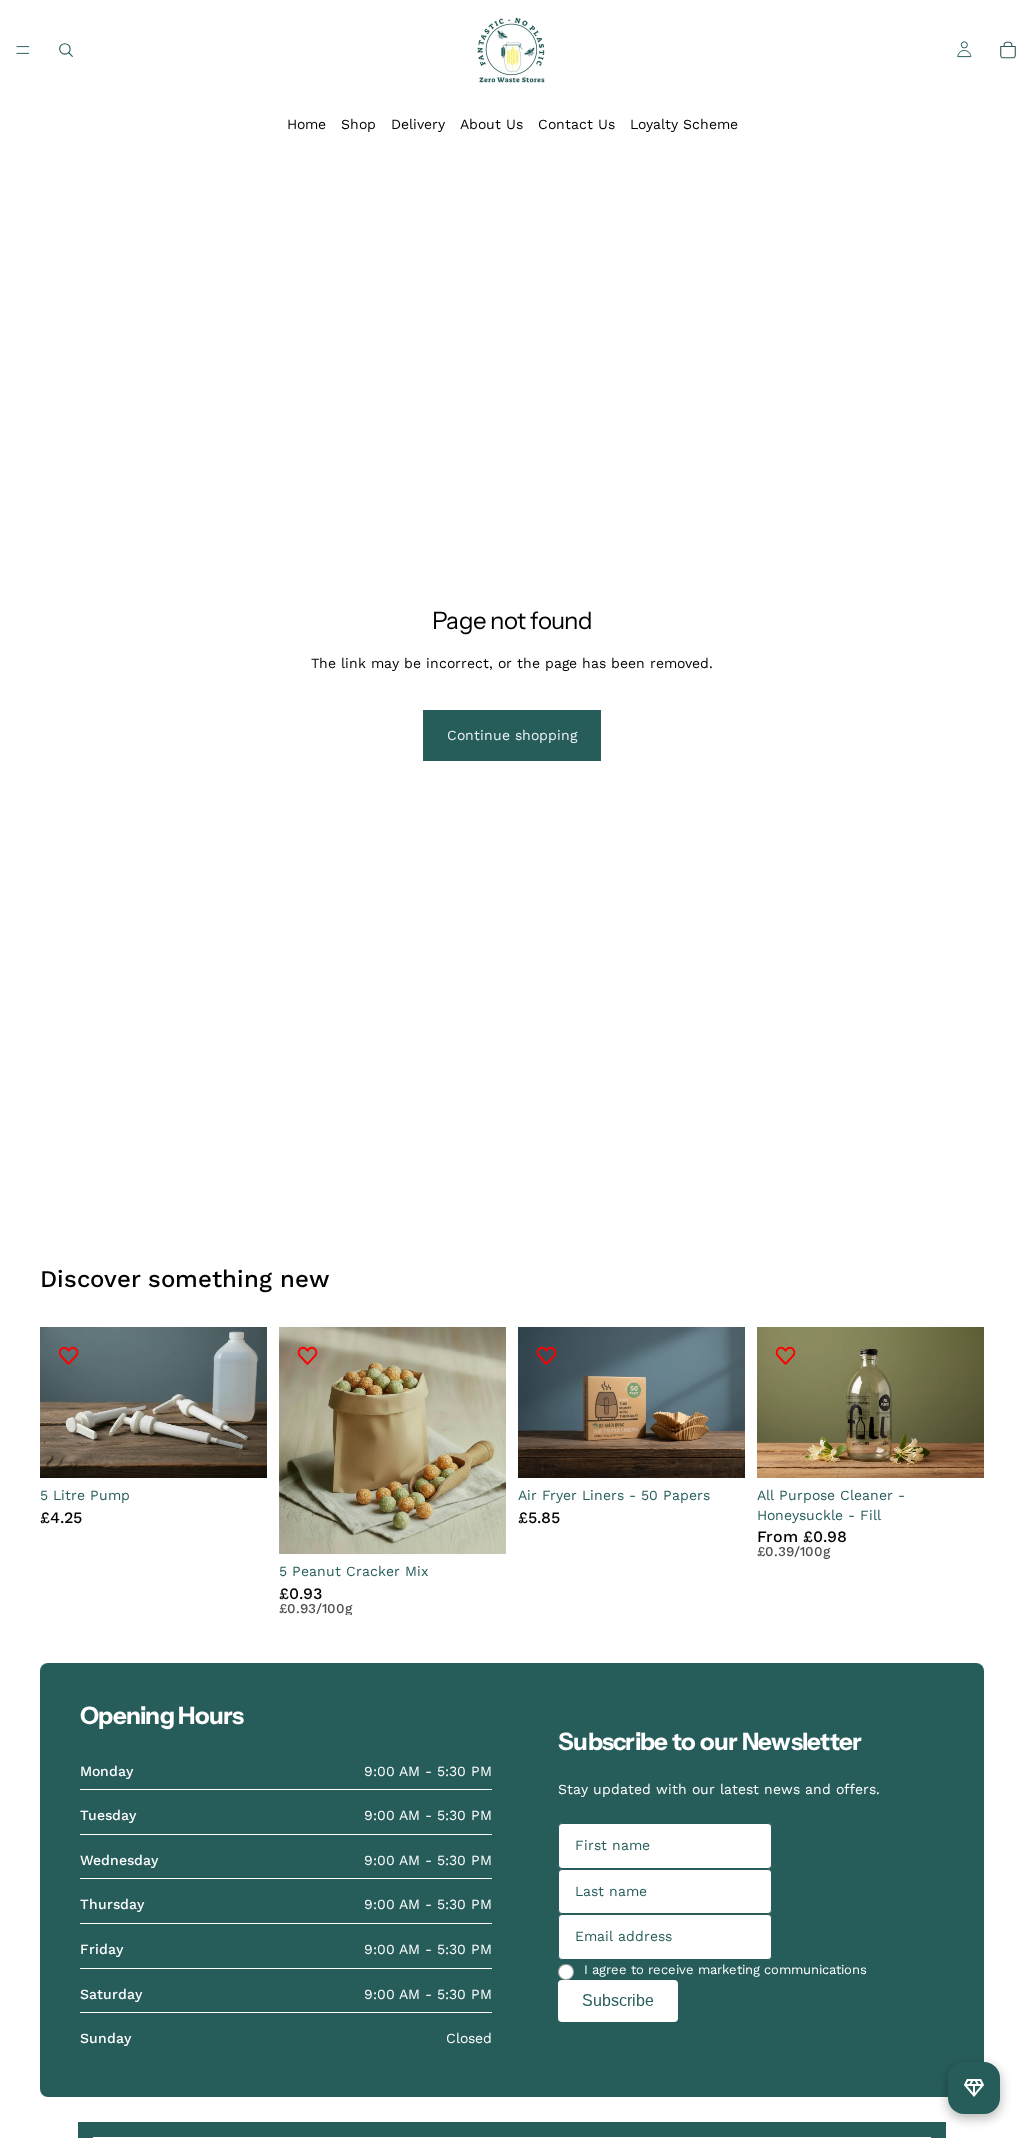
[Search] (66, 50)
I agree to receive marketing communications (725, 1969)
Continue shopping (512, 735)
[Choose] (953, 1448)
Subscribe (618, 2000)
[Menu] (23, 50)
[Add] (236, 1448)
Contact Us (576, 124)
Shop (358, 124)
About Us (491, 124)
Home (306, 124)
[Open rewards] (974, 2088)
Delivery (418, 124)
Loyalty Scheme (684, 124)
